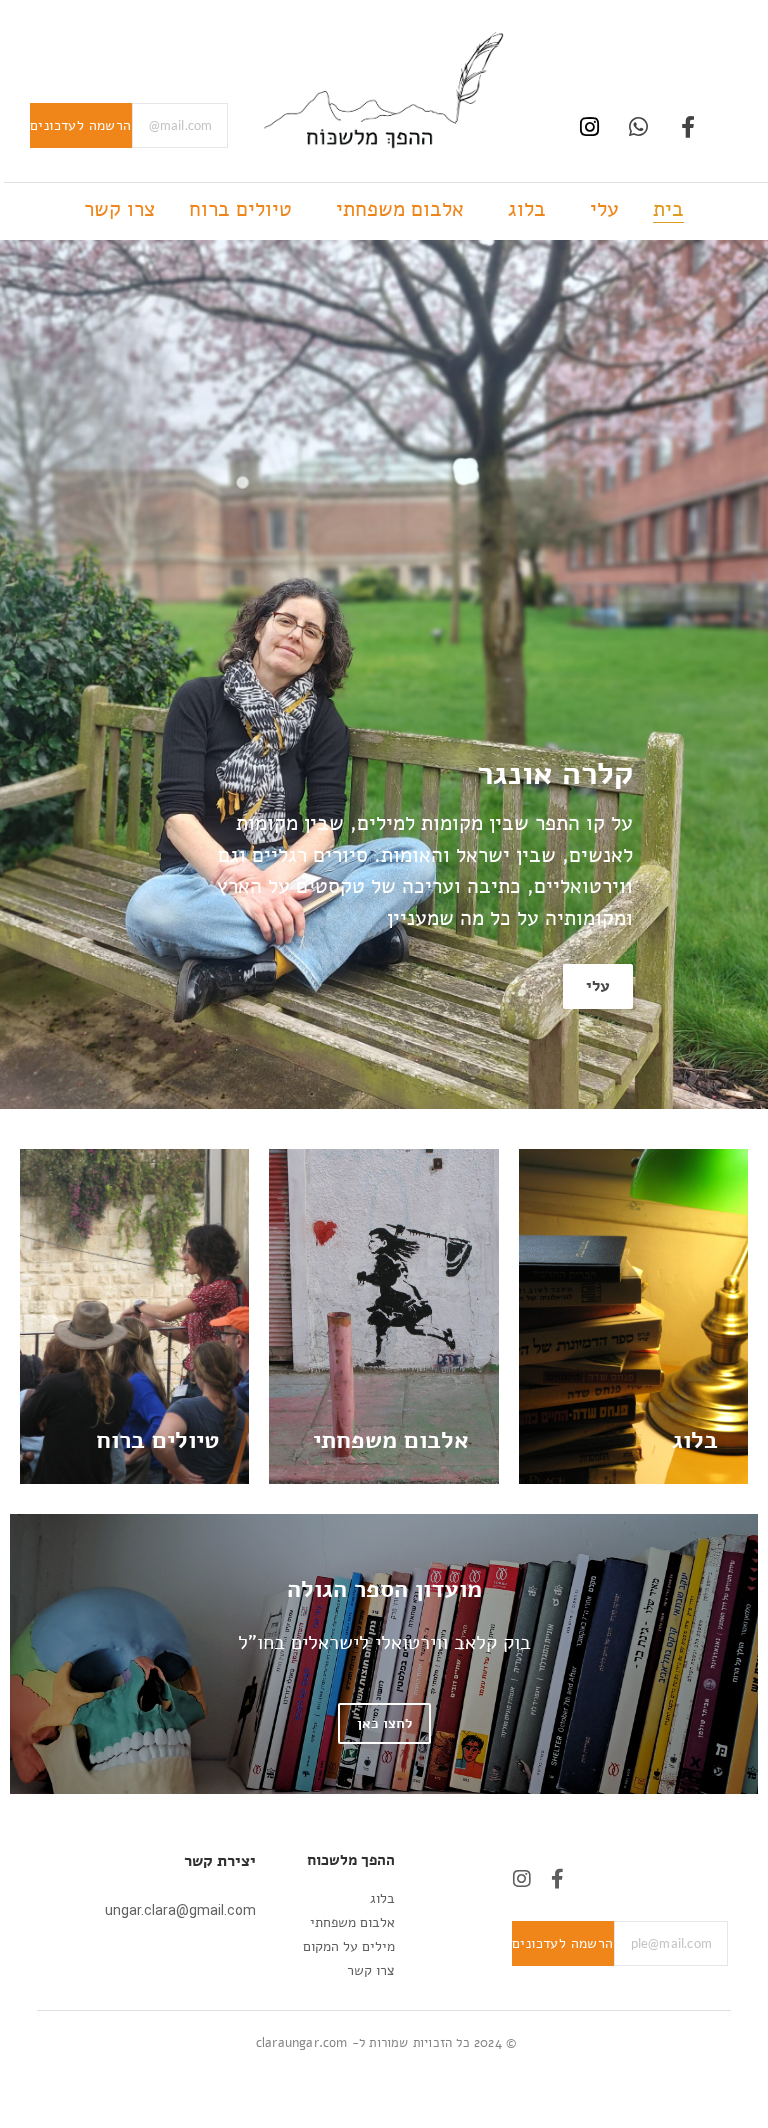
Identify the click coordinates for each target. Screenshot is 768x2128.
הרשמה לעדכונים (81, 125)
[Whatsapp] (638, 126)
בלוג (527, 209)
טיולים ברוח (240, 209)
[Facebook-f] (687, 126)
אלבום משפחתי (400, 209)
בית (668, 209)
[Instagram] (589, 126)
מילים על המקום (349, 1946)
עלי (604, 209)
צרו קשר (119, 209)
